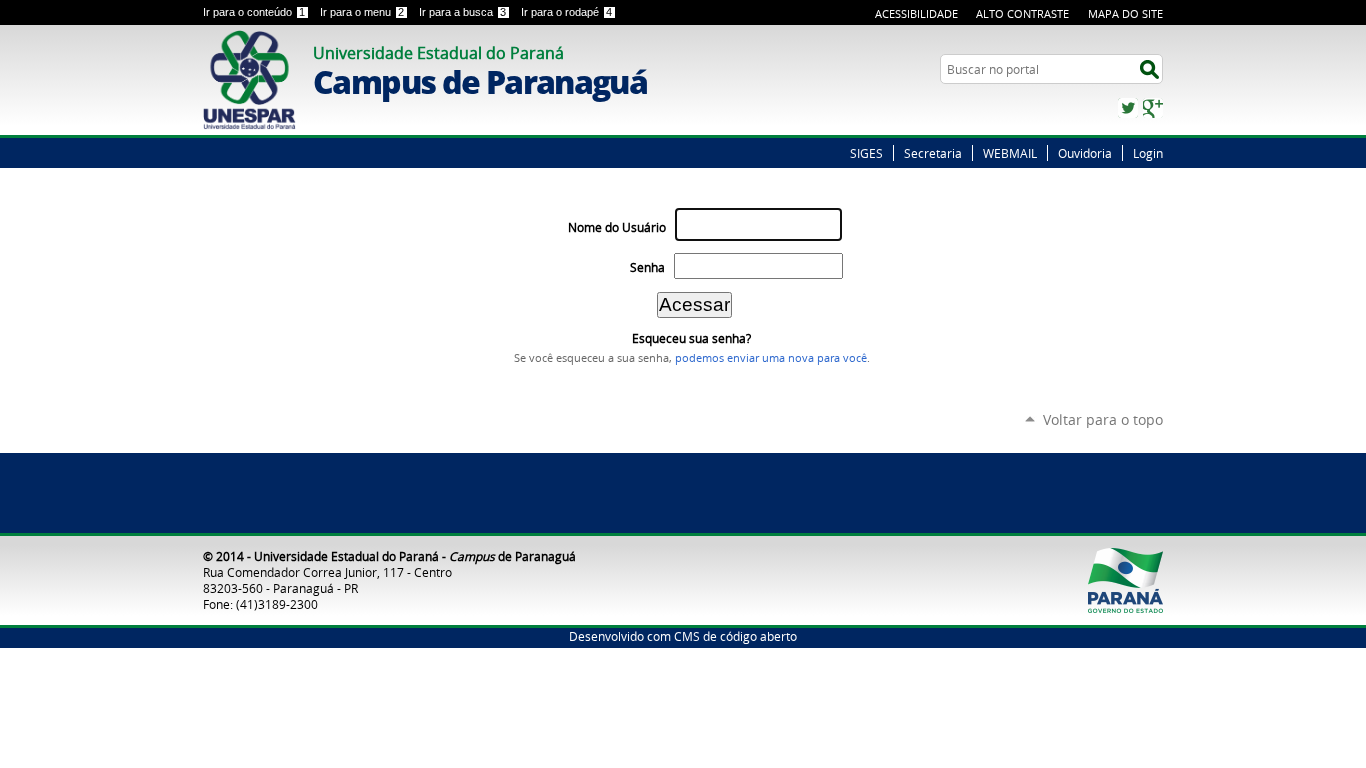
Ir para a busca (462, 12)
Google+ (1153, 108)
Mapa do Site (1125, 13)
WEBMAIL (1010, 153)
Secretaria (933, 153)
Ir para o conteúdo (254, 12)
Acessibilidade (916, 13)
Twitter (1128, 108)
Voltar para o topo (1103, 419)
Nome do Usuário (617, 227)
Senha (647, 267)
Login (1148, 153)
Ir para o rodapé (566, 12)
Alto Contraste (1022, 13)
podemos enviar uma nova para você (771, 358)
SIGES (866, 153)
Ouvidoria (1085, 153)
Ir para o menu (362, 12)
